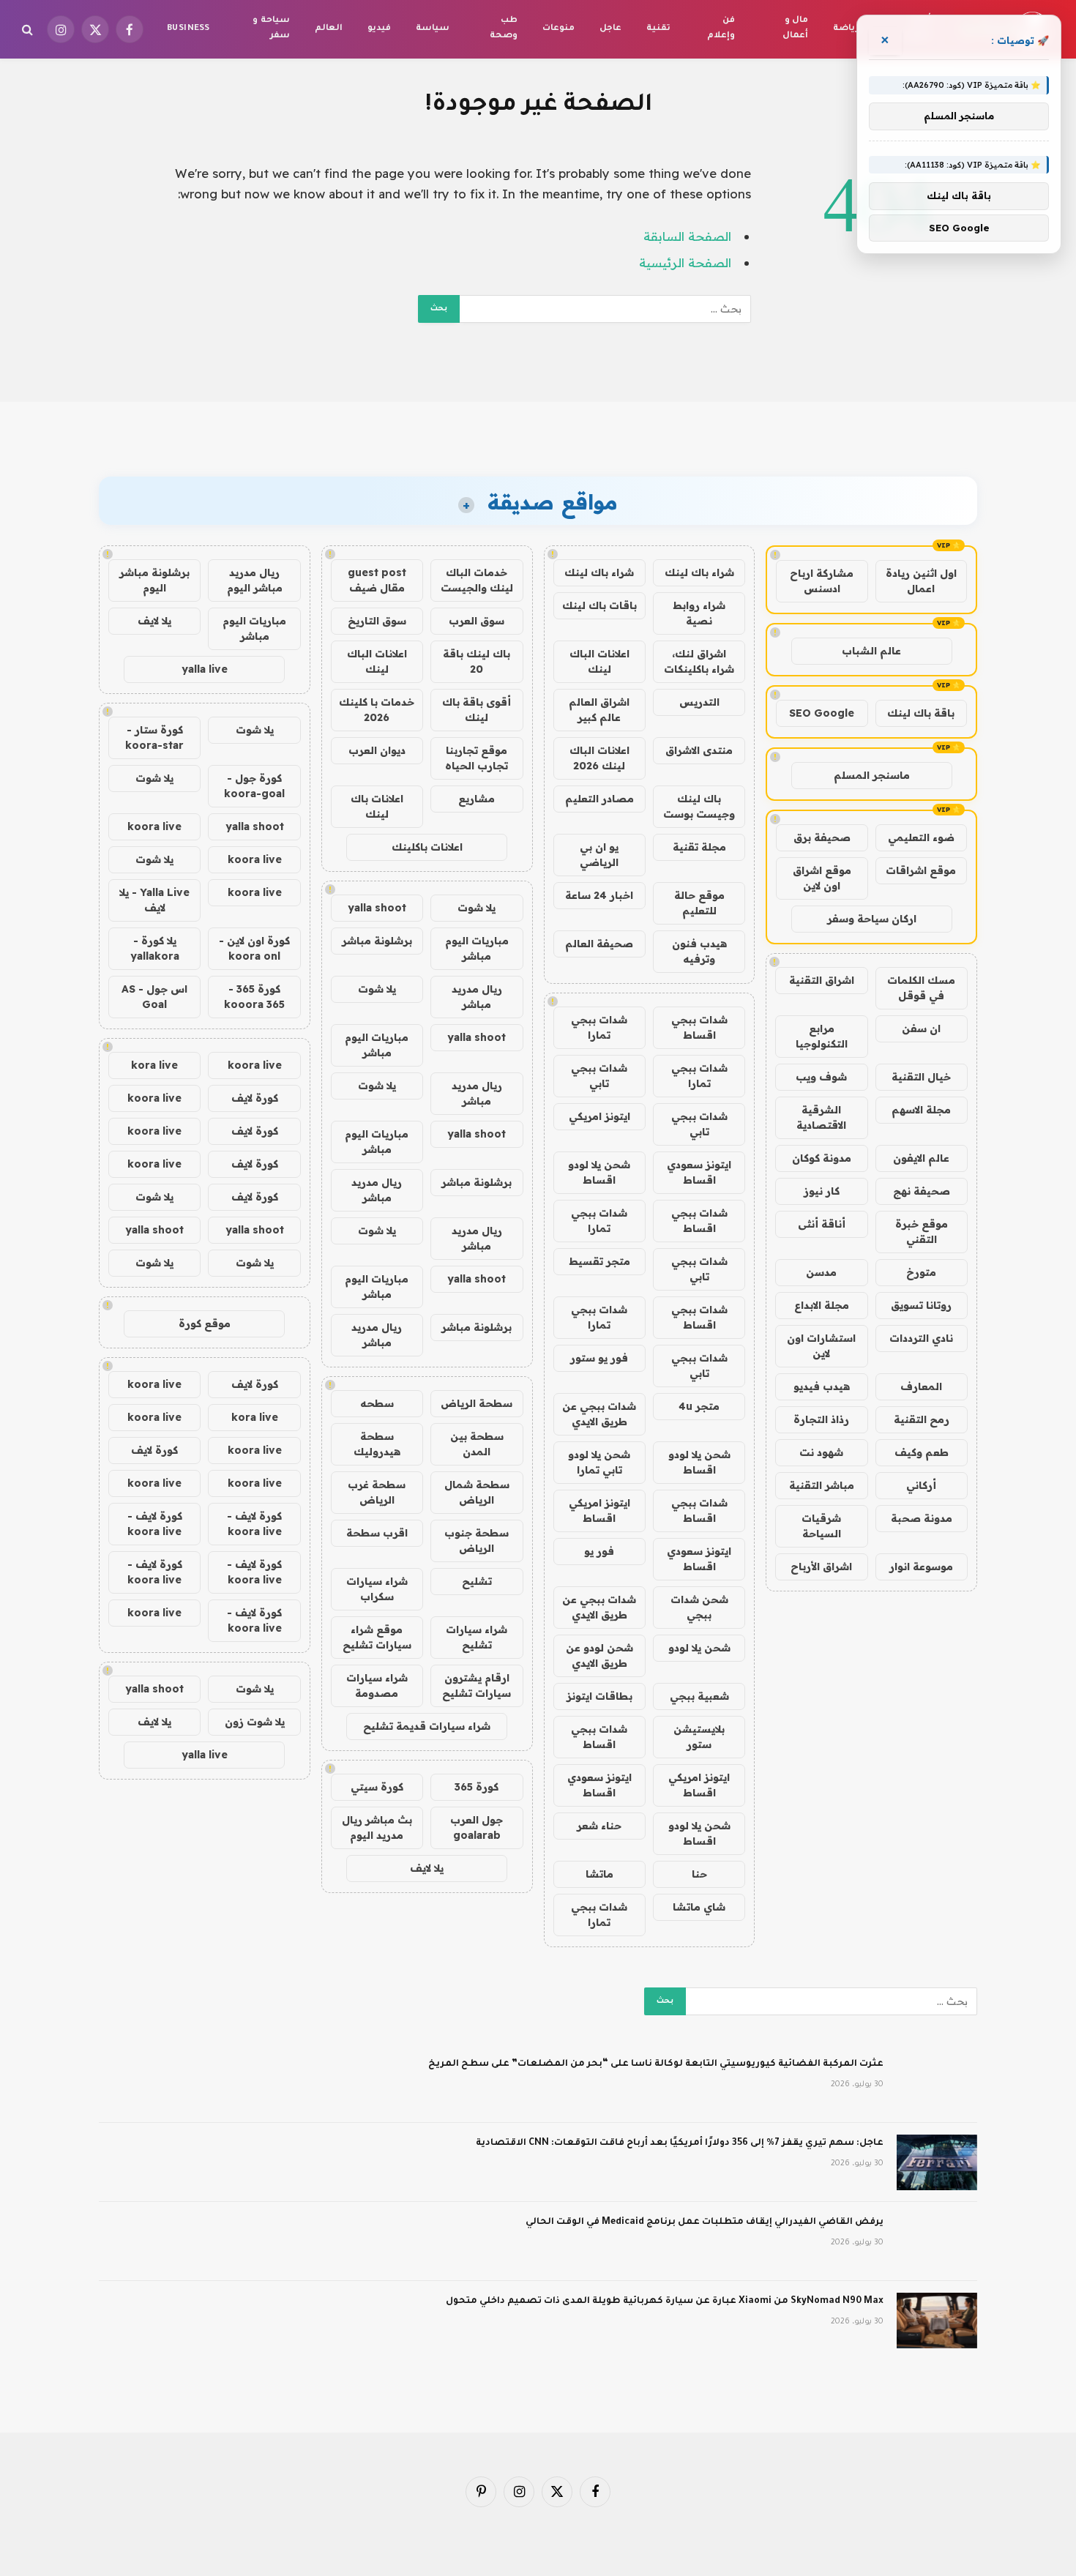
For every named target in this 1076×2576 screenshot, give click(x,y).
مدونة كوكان (822, 1158)
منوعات (558, 29)
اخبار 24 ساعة (599, 895)
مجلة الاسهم (921, 1110)
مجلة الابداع (822, 1305)
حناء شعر (599, 1826)
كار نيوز (822, 1191)
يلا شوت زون (255, 1722)
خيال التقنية (921, 1077)
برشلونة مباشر (377, 941)
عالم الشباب (871, 651)
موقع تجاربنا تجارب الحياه (477, 758)
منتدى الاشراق (699, 750)
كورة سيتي (377, 1787)
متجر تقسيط (599, 1261)
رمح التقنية (922, 1419)
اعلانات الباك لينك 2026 (599, 758)
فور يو (599, 1551)
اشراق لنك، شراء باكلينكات (699, 661)
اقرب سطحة (377, 1533)
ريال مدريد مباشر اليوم (255, 580)
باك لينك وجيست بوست (699, 806)
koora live (154, 826)
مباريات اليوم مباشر (477, 948)
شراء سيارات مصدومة (377, 1685)
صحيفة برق (822, 837)
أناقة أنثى (822, 1224)
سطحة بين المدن (477, 1444)
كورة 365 (477, 1787)
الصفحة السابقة (687, 236)
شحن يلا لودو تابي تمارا (599, 1462)
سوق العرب (477, 621)
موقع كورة (205, 1324)
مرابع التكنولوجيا (822, 1036)
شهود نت (821, 1452)
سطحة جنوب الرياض (477, 1541)
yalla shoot (377, 908)
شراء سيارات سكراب (377, 1589)
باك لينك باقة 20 (477, 661)
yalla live (205, 669)
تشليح (477, 1581)
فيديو (379, 29)
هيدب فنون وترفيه (699, 951)
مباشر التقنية (822, 1485)
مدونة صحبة (922, 1518)
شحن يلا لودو (699, 1648)
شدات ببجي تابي (599, 1076)
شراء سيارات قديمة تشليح (427, 1726)
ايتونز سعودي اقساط (699, 1172)
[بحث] (29, 30)
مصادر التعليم (599, 799)
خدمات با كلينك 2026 (377, 710)
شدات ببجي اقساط (699, 1027)
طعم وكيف (922, 1452)
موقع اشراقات (921, 870)
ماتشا (599, 1874)
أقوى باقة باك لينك (477, 710)
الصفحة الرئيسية (685, 262)
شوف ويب (821, 1077)
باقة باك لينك (921, 713)
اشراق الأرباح (821, 1567)
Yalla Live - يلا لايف (154, 900)
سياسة (433, 29)
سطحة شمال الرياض (477, 1492)
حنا (699, 1874)
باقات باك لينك (599, 605)
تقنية (658, 29)
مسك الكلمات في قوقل (921, 988)
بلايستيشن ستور (699, 1737)
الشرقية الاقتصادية (821, 1117)
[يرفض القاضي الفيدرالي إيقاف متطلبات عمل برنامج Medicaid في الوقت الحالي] (937, 2241)
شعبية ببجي (699, 1696)
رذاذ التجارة (821, 1419)
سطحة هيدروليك (377, 1444)
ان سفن (921, 1028)
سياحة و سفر (271, 29)
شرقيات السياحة (821, 1526)
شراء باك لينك (699, 572)
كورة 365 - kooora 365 (254, 997)
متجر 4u (699, 1406)
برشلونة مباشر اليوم (154, 580)
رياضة (846, 29)
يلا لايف (427, 1868)
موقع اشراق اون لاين (822, 878)
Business (188, 29)
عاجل (610, 29)
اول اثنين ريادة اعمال (921, 581)
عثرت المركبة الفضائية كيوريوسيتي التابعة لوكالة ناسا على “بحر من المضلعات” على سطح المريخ (656, 2064)
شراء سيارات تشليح (477, 1637)
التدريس (699, 702)
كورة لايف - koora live (254, 1524)
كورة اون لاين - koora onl (254, 948)
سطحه (377, 1403)
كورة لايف (255, 1098)
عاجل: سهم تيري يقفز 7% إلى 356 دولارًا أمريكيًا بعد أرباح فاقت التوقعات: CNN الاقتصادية (680, 2143)
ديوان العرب (377, 750)
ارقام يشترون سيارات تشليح (477, 1685)
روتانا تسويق (921, 1305)
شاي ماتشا (699, 1907)
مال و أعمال (795, 29)
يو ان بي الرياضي (599, 855)
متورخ (921, 1272)
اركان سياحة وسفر (872, 919)
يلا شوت (477, 908)
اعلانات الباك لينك (599, 661)
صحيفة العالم (599, 944)
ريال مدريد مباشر (477, 997)
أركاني (921, 1485)
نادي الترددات (921, 1338)
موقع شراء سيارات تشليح (377, 1637)
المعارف (921, 1386)
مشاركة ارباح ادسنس (822, 581)
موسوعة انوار (921, 1567)
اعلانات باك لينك (377, 806)
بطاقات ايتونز (599, 1696)
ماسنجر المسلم (872, 775)
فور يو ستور (599, 1358)
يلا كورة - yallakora (155, 948)
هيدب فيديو (822, 1386)
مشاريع (477, 799)
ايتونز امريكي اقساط (599, 1511)
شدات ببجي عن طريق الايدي (599, 1414)
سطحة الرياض (477, 1403)
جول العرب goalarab (477, 1828)
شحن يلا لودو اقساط (599, 1172)
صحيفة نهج (922, 1191)
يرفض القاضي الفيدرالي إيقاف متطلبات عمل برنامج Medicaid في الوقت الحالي (705, 2222)
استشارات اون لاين (821, 1346)
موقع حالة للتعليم (699, 903)
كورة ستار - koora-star (154, 738)
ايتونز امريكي (599, 1116)
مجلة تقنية (699, 847)
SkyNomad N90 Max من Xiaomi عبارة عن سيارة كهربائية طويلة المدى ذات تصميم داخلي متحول (665, 2301)
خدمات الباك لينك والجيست (477, 580)
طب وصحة (504, 29)
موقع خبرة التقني (922, 1232)
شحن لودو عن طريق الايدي (599, 1655)
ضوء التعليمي (921, 837)
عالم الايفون (921, 1158)
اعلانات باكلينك (427, 847)
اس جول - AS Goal (154, 997)
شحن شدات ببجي (699, 1607)
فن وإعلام (721, 29)
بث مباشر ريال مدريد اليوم (377, 1828)
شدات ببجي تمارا (599, 1027)
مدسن (821, 1272)
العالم (329, 29)
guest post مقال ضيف (377, 580)
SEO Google (822, 713)
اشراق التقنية (822, 980)
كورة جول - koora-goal (254, 786)
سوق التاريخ (377, 621)
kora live (154, 1065)
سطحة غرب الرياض (377, 1492)
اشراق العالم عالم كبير (599, 710)
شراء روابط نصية (699, 613)
